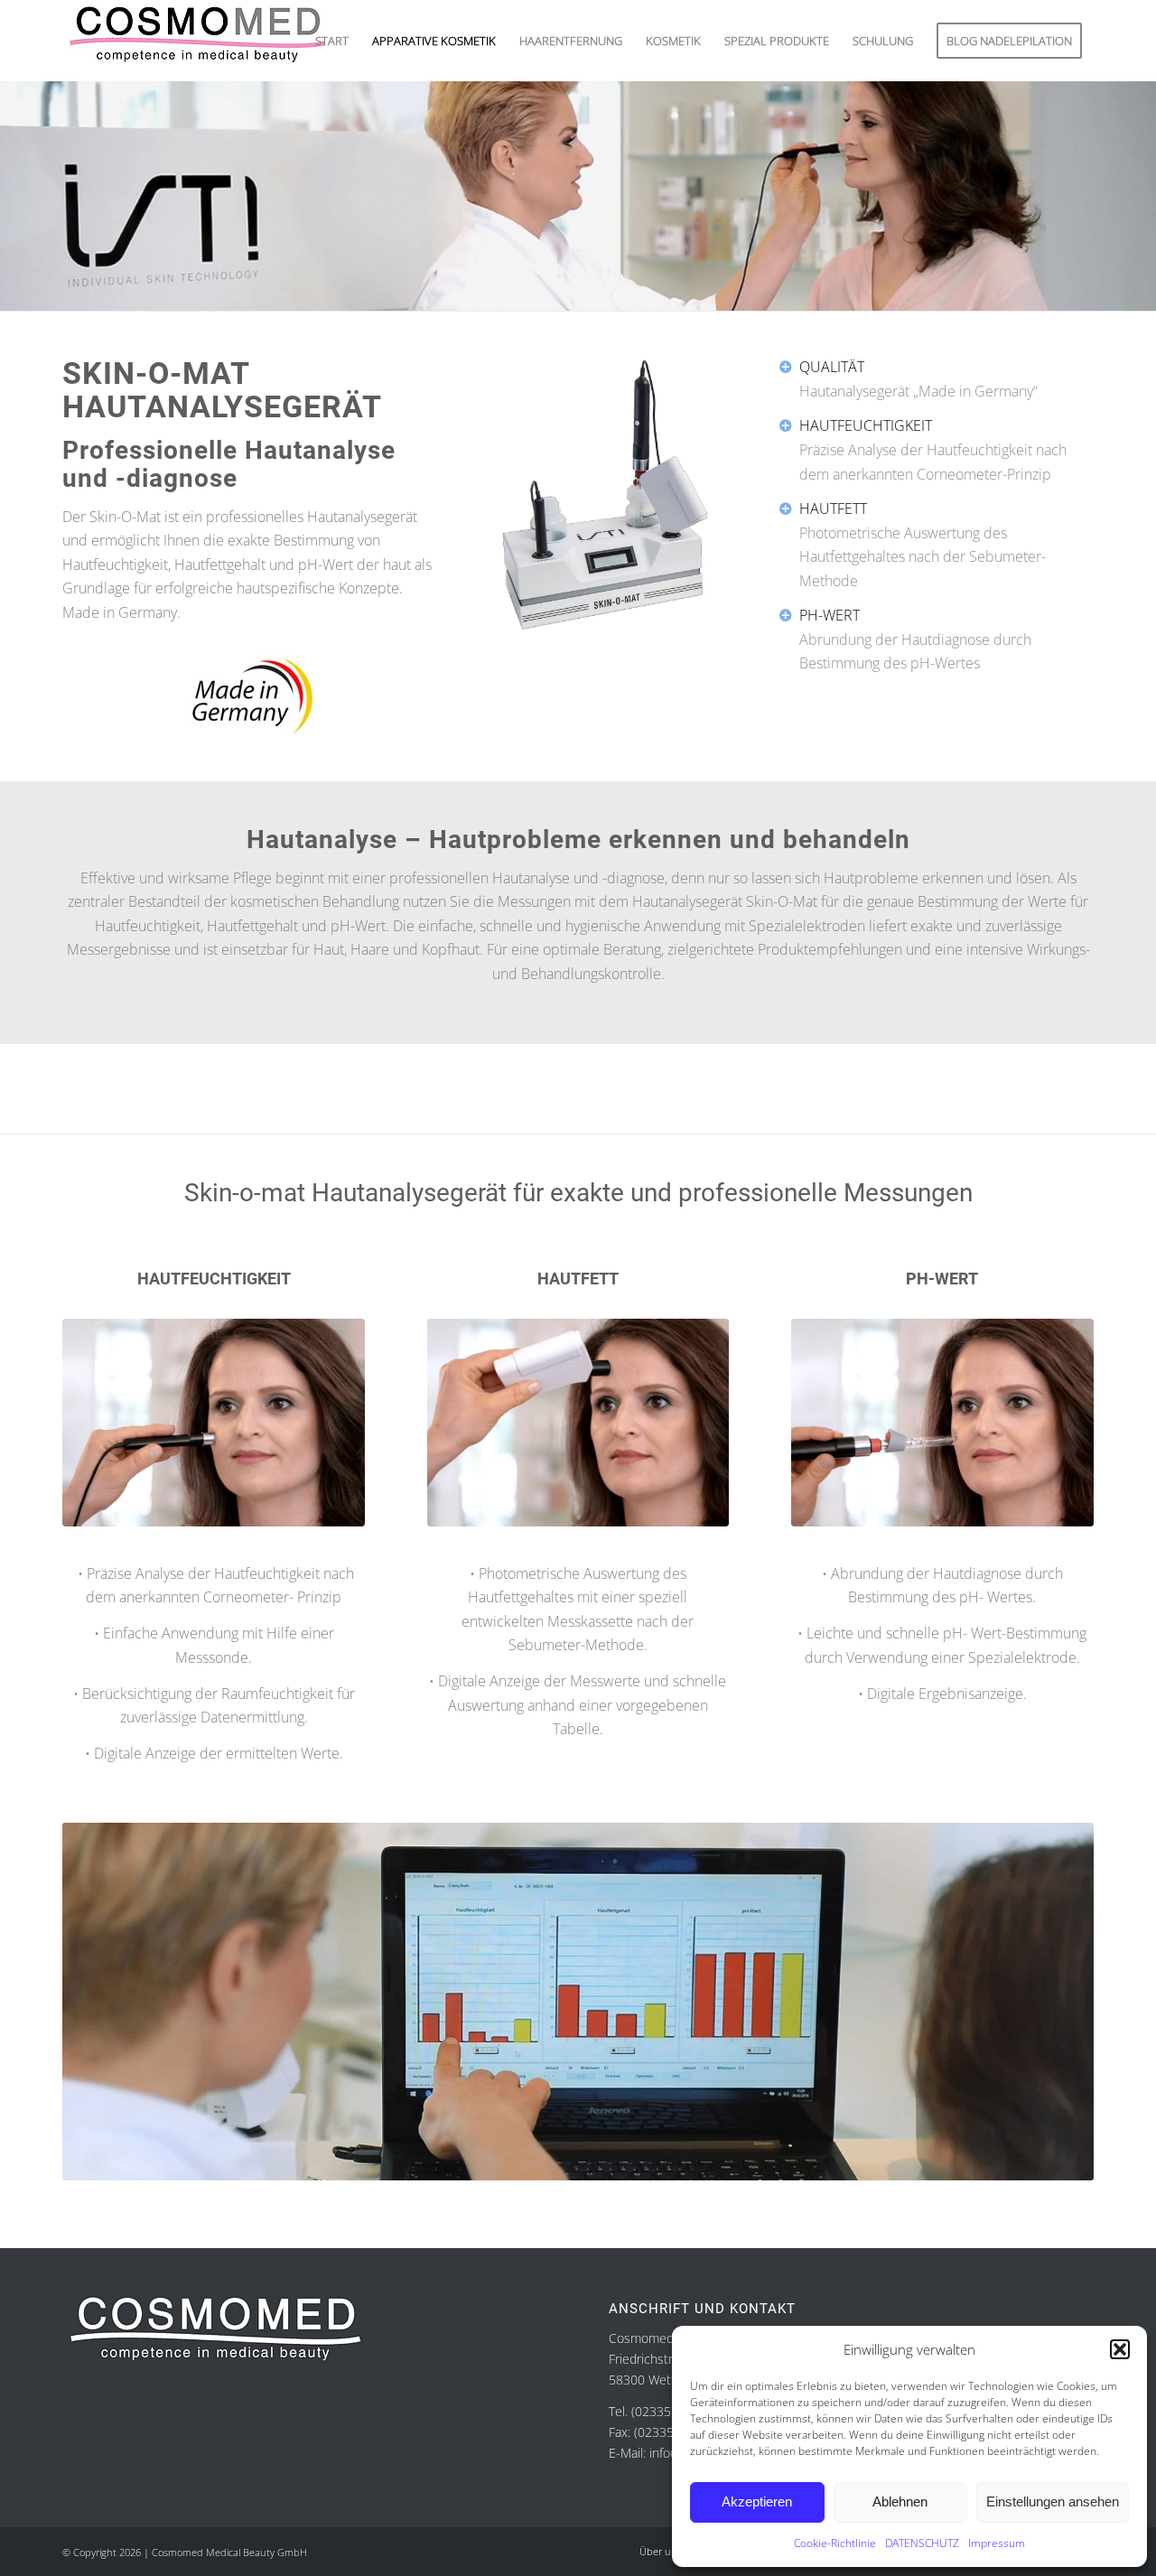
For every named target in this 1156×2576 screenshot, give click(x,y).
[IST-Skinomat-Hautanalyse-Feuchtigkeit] (214, 1423)
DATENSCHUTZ (922, 2543)
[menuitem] (332, 41)
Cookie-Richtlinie (835, 2543)
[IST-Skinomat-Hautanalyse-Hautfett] (578, 1423)
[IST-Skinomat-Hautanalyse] (942, 1423)
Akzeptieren (757, 2501)
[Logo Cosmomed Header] (198, 41)
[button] (1120, 2349)
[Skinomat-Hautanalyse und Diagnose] (605, 495)
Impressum (997, 2543)
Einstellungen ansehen (1053, 2501)
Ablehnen (900, 2501)
